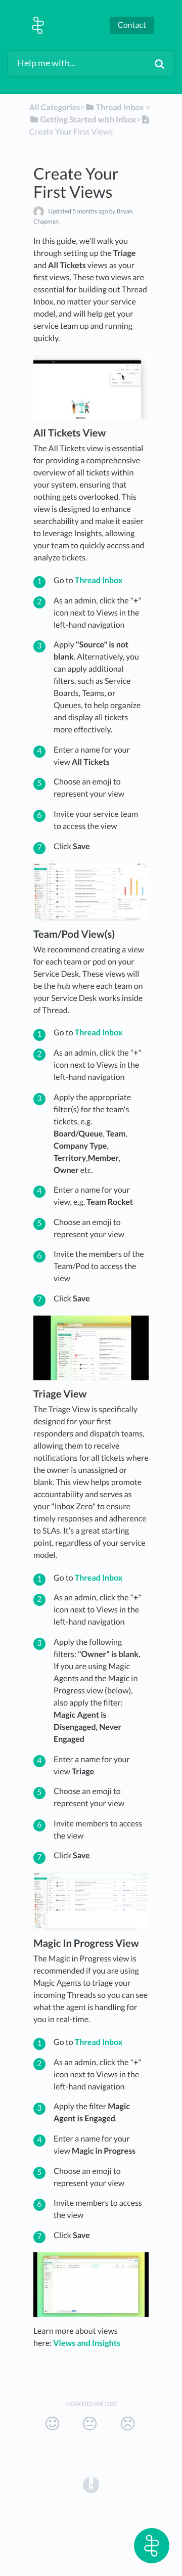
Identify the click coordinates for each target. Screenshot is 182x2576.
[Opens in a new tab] (91, 2484)
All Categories (55, 107)
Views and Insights (87, 2343)
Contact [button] (132, 25)
